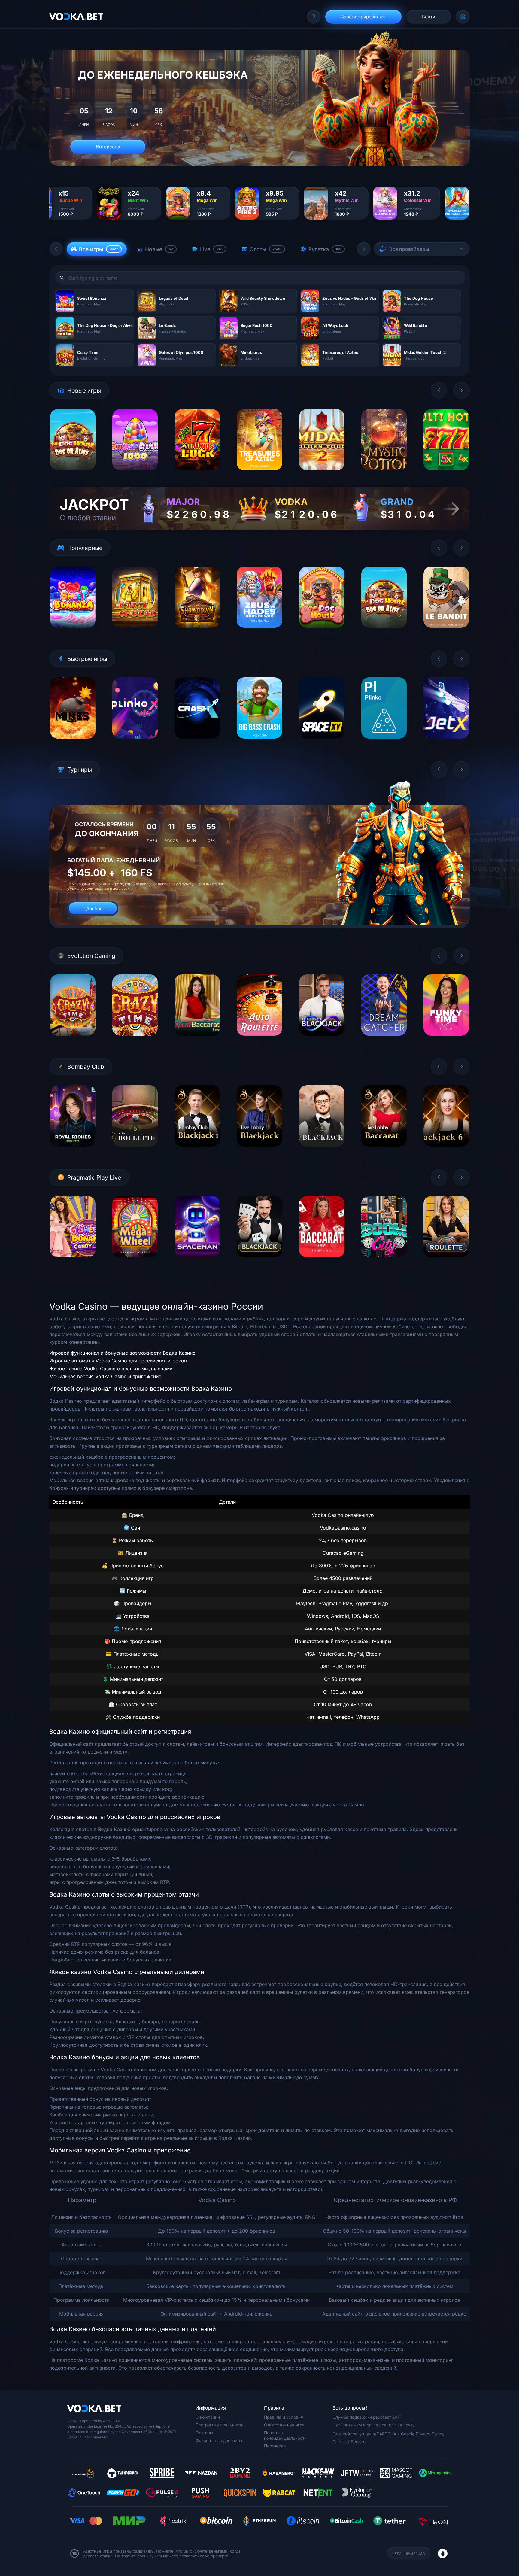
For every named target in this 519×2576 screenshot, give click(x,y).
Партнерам (275, 2446)
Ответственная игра (284, 2425)
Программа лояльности (220, 2425)
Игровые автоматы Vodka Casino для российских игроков (118, 1361)
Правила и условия (284, 2417)
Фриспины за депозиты (219, 2440)
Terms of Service (349, 2442)
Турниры (204, 2433)
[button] (56, 249)
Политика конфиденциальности (285, 2435)
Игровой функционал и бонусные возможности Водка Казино (122, 1353)
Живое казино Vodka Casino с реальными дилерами (111, 1368)
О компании (208, 2417)
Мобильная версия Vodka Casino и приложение (105, 1376)
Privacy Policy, (430, 2434)
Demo (73, 475)
